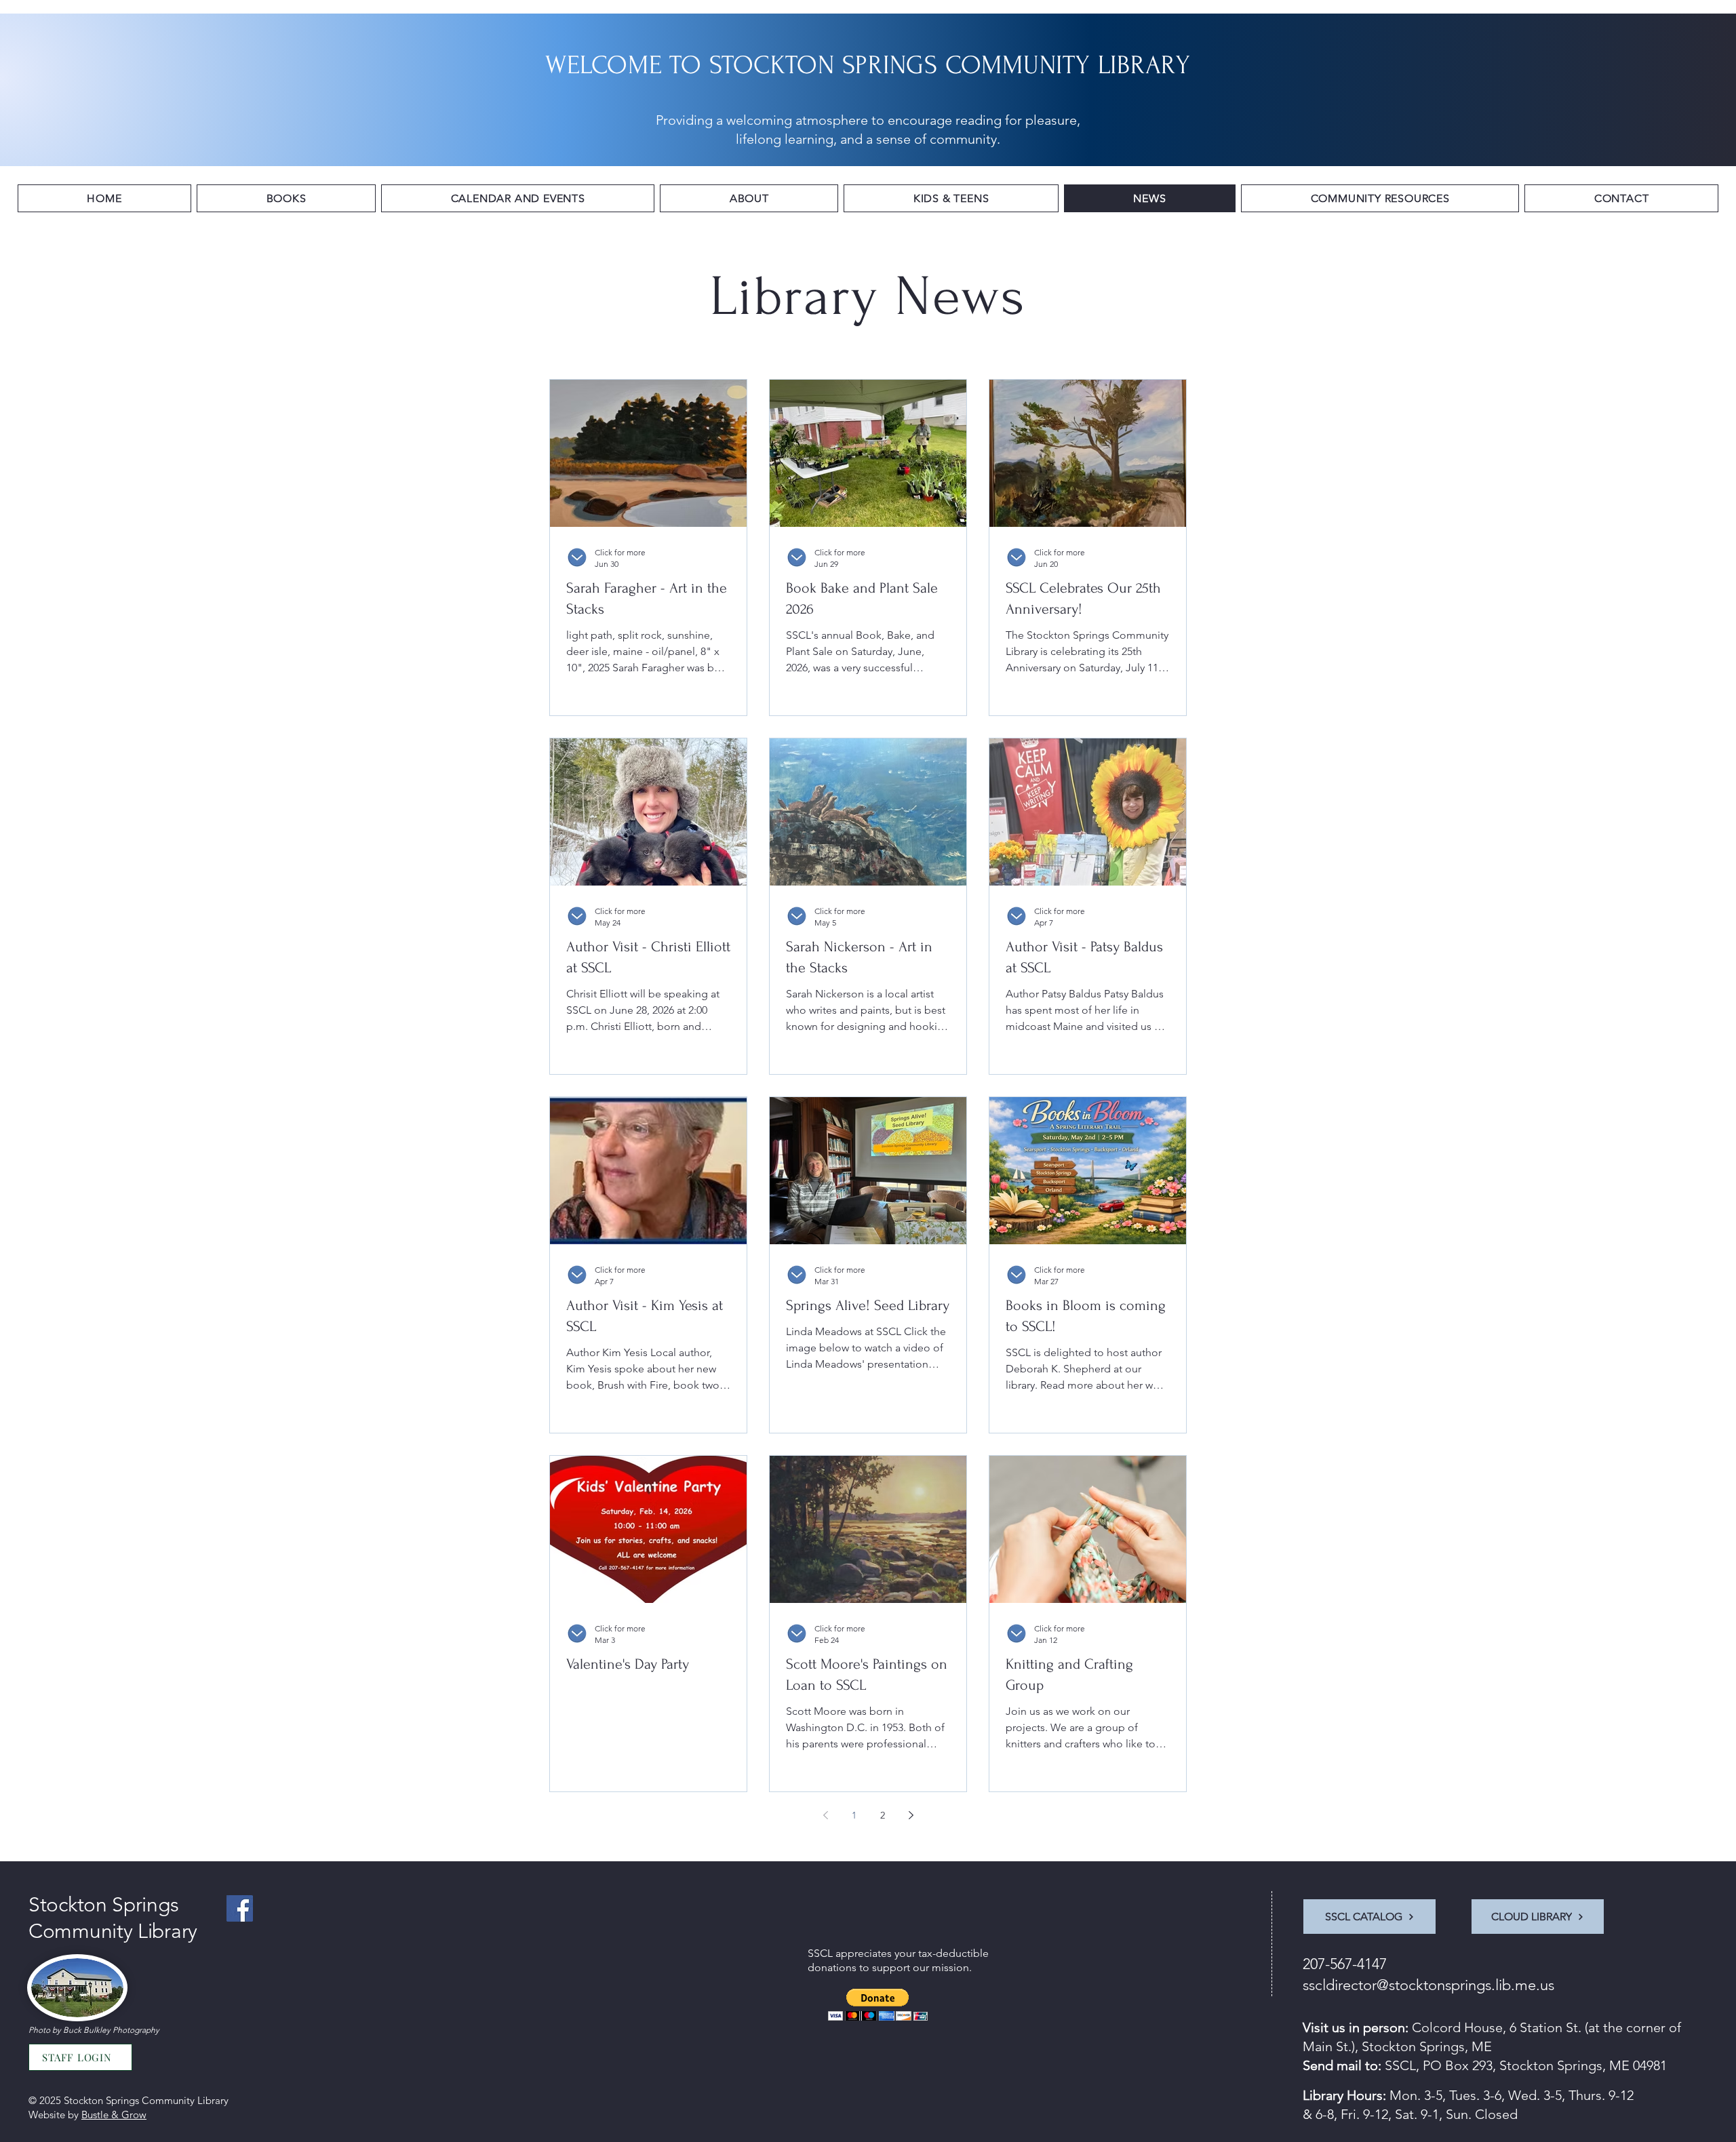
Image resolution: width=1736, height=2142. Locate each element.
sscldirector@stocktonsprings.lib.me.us (1428, 1985)
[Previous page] (825, 1815)
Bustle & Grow (114, 2115)
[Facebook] (240, 1908)
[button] (286, 198)
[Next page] (911, 1815)
